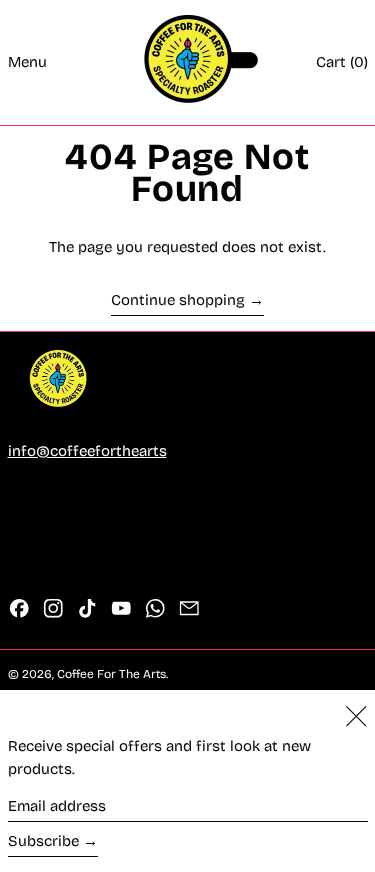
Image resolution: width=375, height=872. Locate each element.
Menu (27, 62)
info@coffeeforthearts (87, 451)
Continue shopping (178, 300)
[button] (342, 62)
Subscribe (43, 841)
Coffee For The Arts (111, 674)
